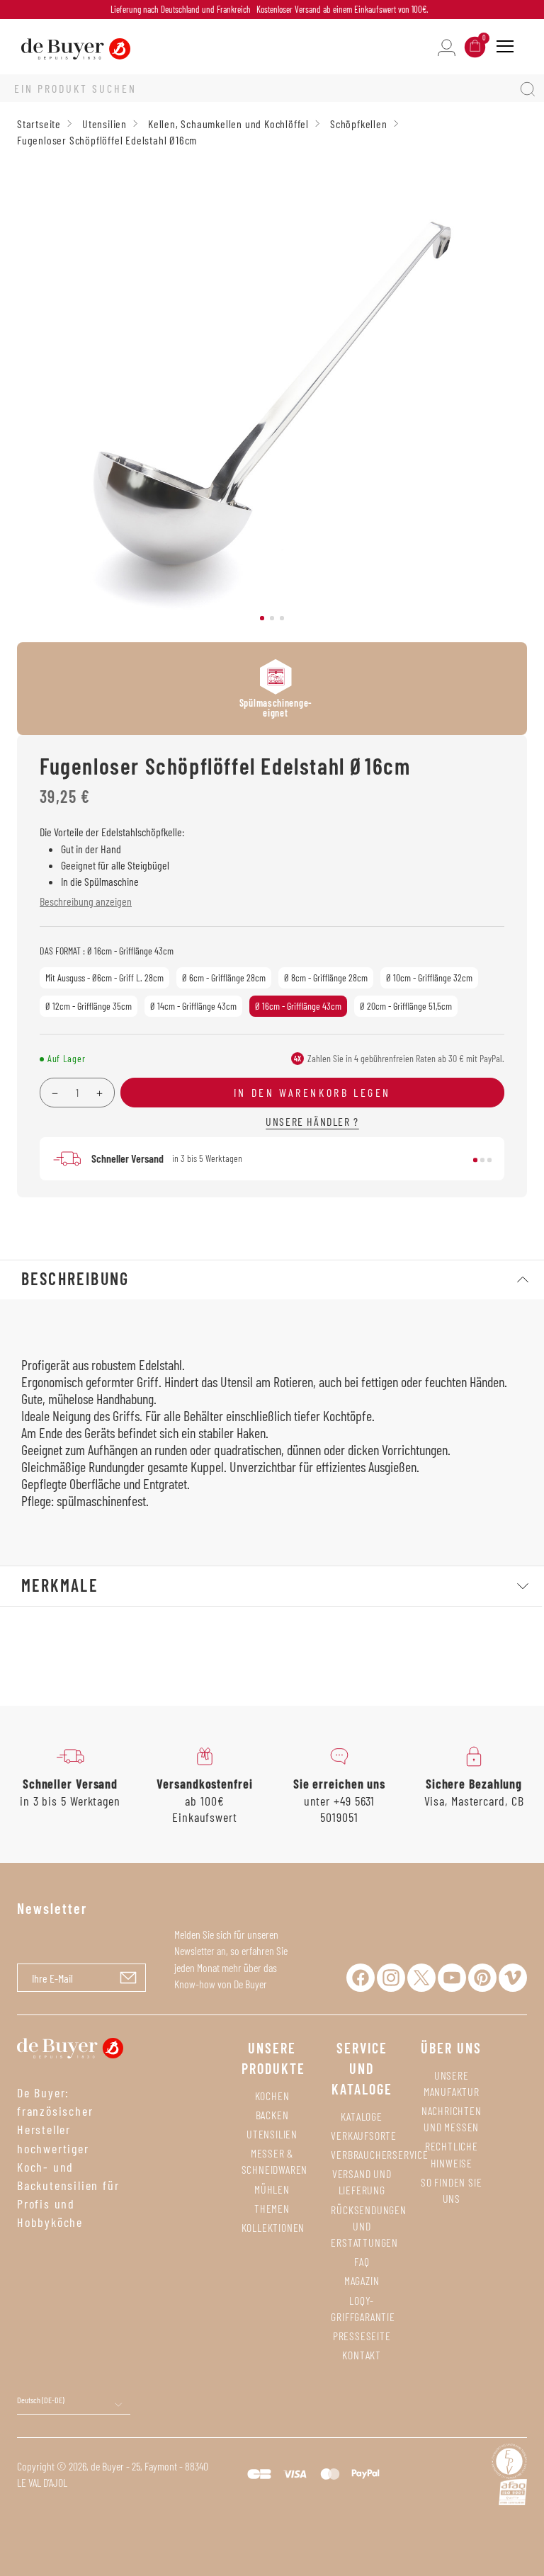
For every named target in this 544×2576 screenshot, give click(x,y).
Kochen (272, 2096)
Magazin (362, 2280)
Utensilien (272, 2134)
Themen (272, 2208)
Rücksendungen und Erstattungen (368, 2226)
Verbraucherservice (379, 2154)
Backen (272, 2115)
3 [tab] (282, 618)
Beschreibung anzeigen (86, 901)
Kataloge (361, 2116)
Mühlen (272, 2189)
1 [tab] (262, 618)
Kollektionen (273, 2227)
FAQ (362, 2261)
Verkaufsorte (364, 2135)
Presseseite (362, 2336)
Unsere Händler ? (312, 1121)
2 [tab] (272, 618)
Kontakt (362, 2355)
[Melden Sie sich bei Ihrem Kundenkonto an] (447, 46)
